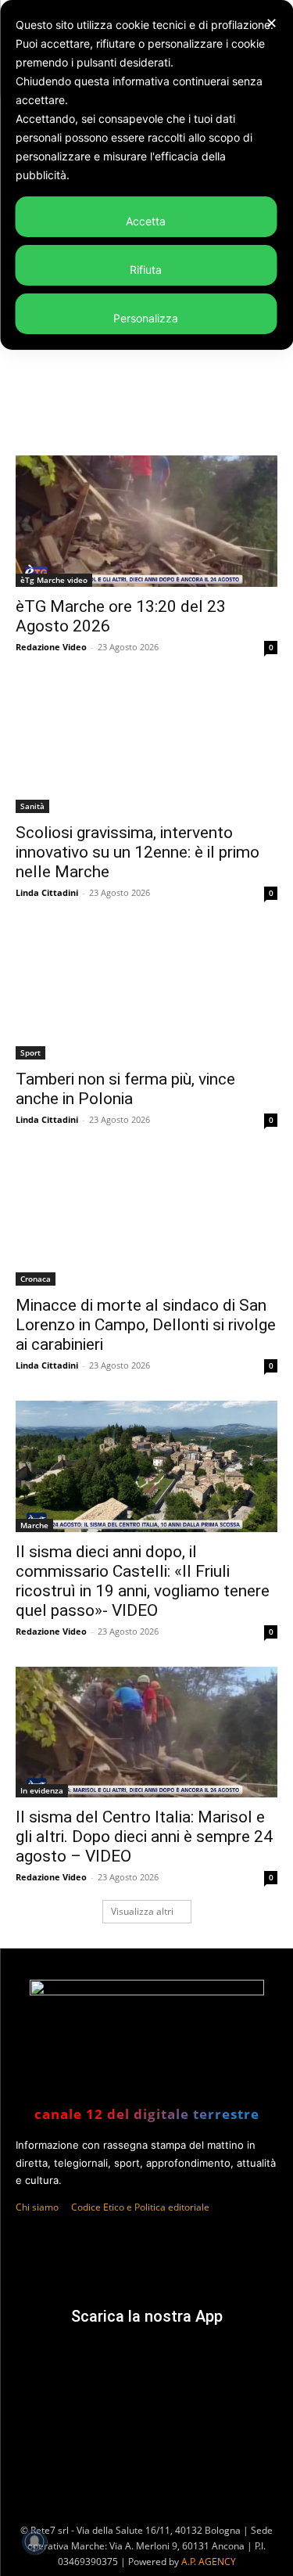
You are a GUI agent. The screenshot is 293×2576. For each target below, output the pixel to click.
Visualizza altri (142, 1911)
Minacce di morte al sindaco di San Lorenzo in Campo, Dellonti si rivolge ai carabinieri (146, 1325)
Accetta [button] (146, 221)
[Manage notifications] (34, 2542)
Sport (30, 1052)
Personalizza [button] (146, 318)
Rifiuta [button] (146, 270)
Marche (34, 1525)
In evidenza (42, 1790)
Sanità (32, 806)
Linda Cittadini (47, 892)
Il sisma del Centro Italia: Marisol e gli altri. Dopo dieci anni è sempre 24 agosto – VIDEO (144, 1837)
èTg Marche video (54, 580)
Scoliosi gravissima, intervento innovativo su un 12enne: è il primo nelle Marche (138, 852)
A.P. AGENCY (209, 2562)
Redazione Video (51, 647)
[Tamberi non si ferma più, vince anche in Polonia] (146, 994)
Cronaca (36, 1279)
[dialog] (146, 175)
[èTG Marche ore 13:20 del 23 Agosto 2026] (146, 521)
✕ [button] (272, 23)
